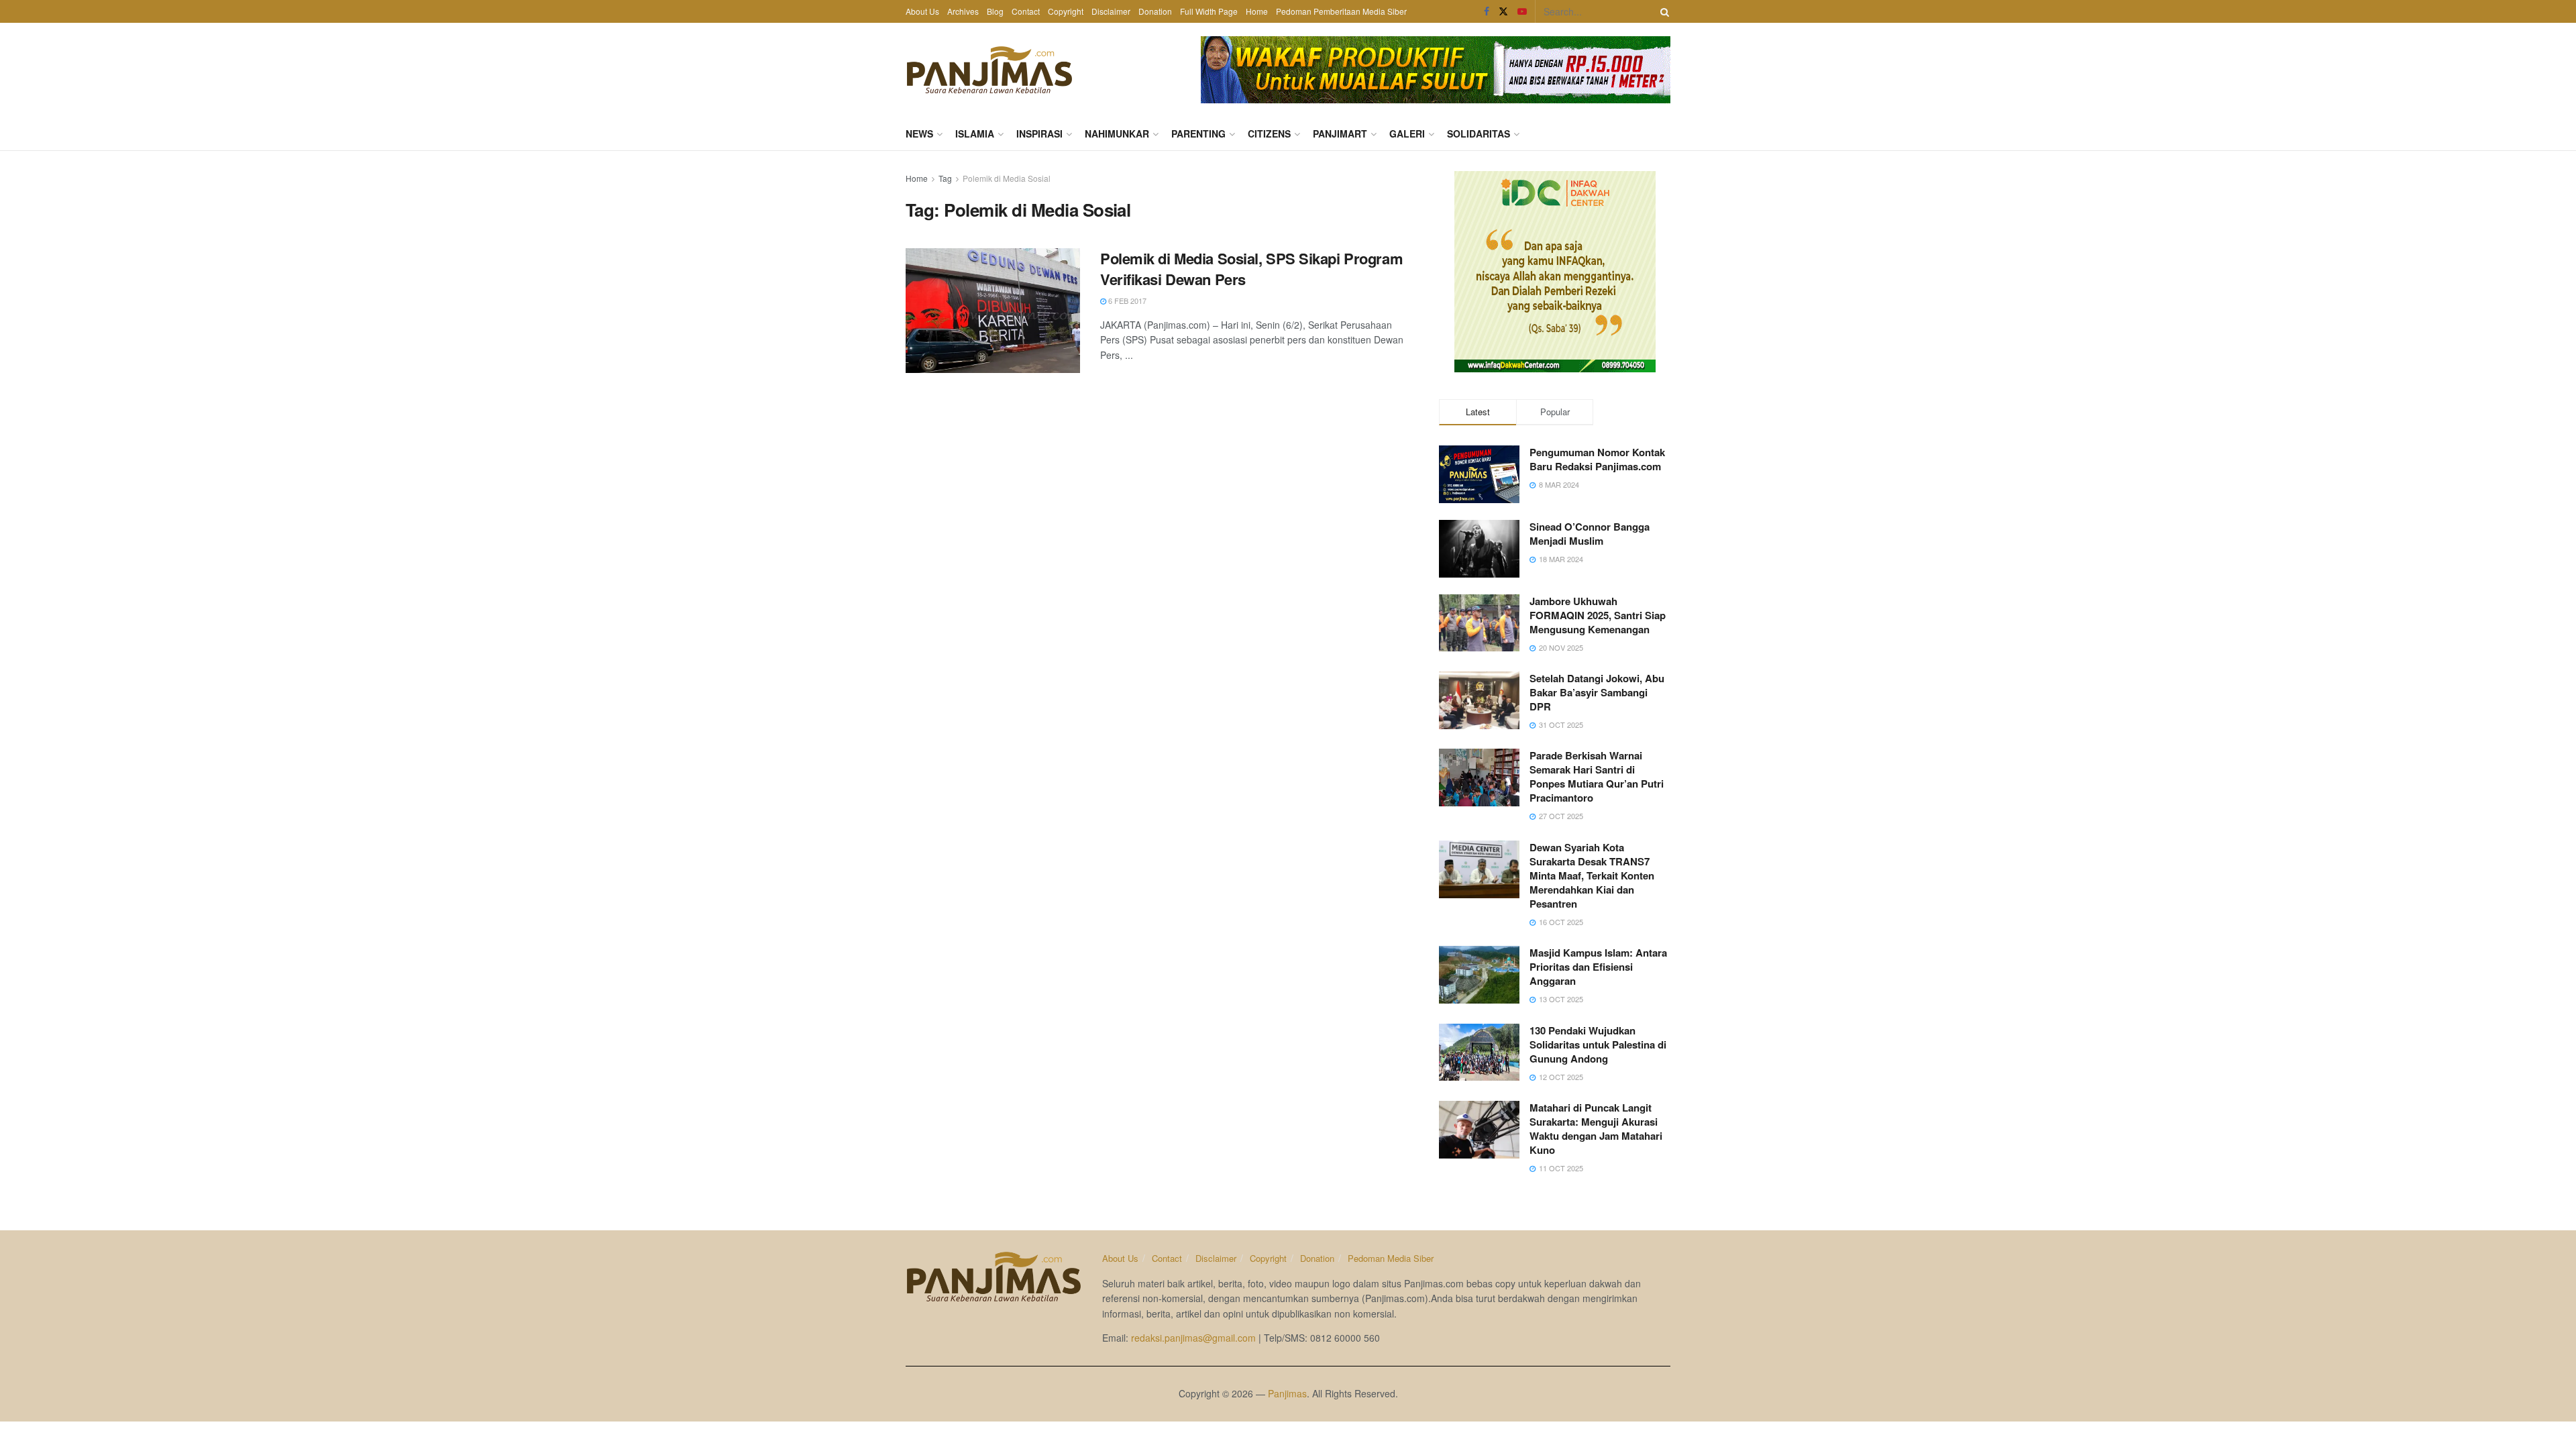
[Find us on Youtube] (1522, 11)
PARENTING (1198, 133)
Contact (1026, 11)
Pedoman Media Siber (1391, 1258)
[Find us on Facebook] (1487, 11)
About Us (922, 11)
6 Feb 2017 (1126, 301)
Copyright (1066, 11)
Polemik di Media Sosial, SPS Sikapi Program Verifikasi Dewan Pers (1251, 269)
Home (1257, 11)
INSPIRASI (1039, 133)
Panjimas (1287, 1393)
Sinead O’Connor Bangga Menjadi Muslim (1590, 534)
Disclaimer (1111, 11)
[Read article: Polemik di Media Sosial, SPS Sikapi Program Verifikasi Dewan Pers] (993, 311)
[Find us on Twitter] (1503, 11)
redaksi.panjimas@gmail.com (1193, 1338)
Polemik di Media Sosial (1007, 178)
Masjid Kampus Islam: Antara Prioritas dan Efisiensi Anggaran (1598, 967)
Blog (995, 11)
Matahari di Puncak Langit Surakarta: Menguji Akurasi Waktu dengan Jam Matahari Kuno (1596, 1129)
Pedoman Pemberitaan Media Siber (1341, 11)
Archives (963, 11)
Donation (1155, 11)
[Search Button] (1662, 11)
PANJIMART (1340, 133)
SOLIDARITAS (1479, 133)
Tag (945, 178)
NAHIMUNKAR (1117, 133)
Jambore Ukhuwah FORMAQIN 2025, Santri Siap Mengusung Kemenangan (1598, 615)
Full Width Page (1209, 11)
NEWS (919, 133)
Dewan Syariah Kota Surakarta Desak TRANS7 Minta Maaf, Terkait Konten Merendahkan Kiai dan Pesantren (1592, 875)
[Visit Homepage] (989, 70)
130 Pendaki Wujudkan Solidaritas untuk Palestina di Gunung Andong (1598, 1044)
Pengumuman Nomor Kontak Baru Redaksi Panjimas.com (1597, 459)
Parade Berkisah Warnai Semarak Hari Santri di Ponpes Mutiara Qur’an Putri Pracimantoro (1597, 776)
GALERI (1407, 133)
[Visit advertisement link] (1436, 70)
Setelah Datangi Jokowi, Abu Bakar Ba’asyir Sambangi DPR (1597, 692)
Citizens (1269, 133)
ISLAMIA (975, 133)
